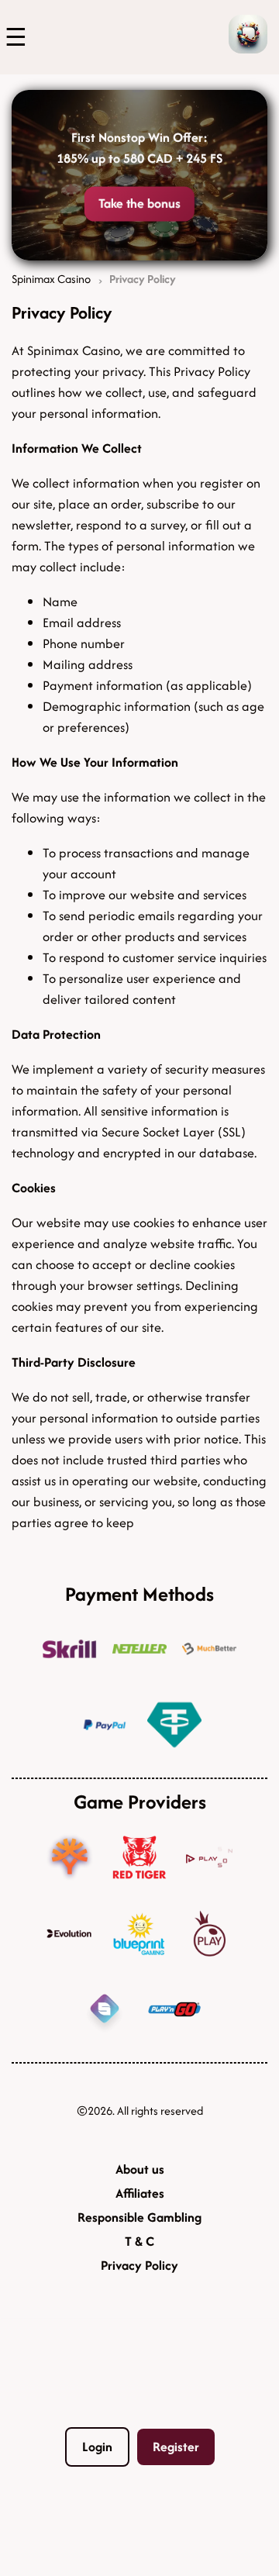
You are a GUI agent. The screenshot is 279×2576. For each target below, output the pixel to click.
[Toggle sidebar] (12, 37)
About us (140, 2169)
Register (176, 2447)
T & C (139, 2241)
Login (97, 2447)
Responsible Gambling (139, 2217)
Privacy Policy (139, 2265)
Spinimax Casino (51, 279)
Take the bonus (140, 204)
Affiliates (140, 2193)
